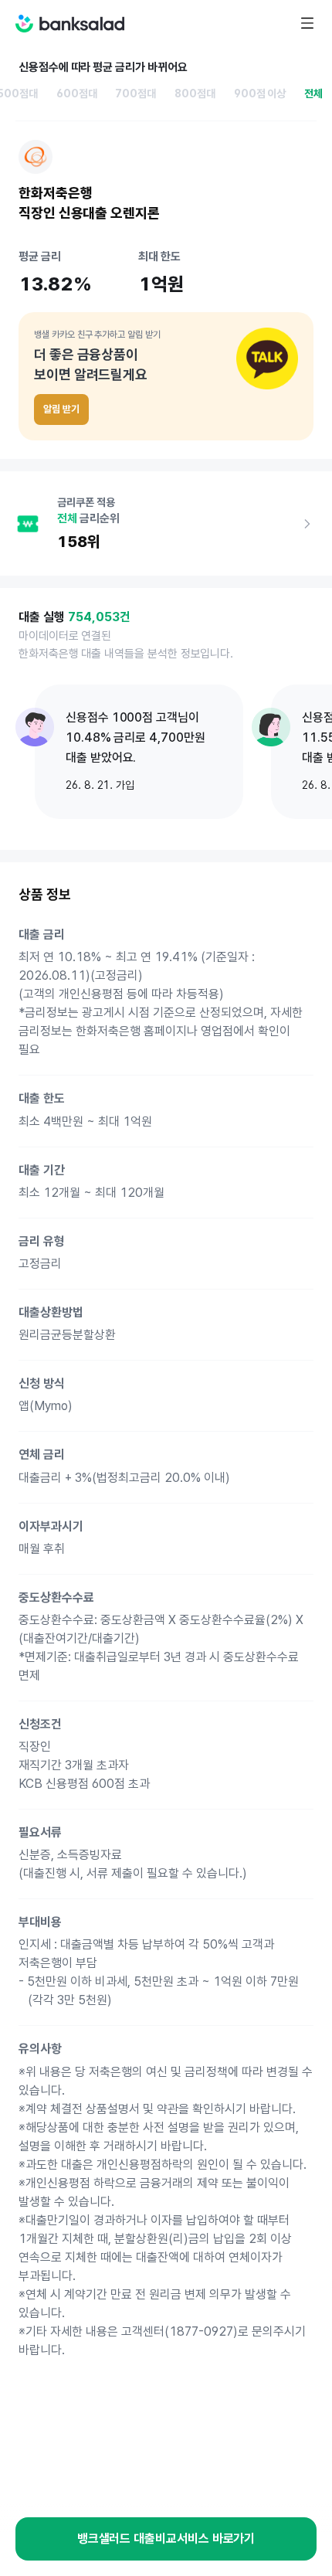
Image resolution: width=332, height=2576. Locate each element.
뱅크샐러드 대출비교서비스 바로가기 (166, 2539)
